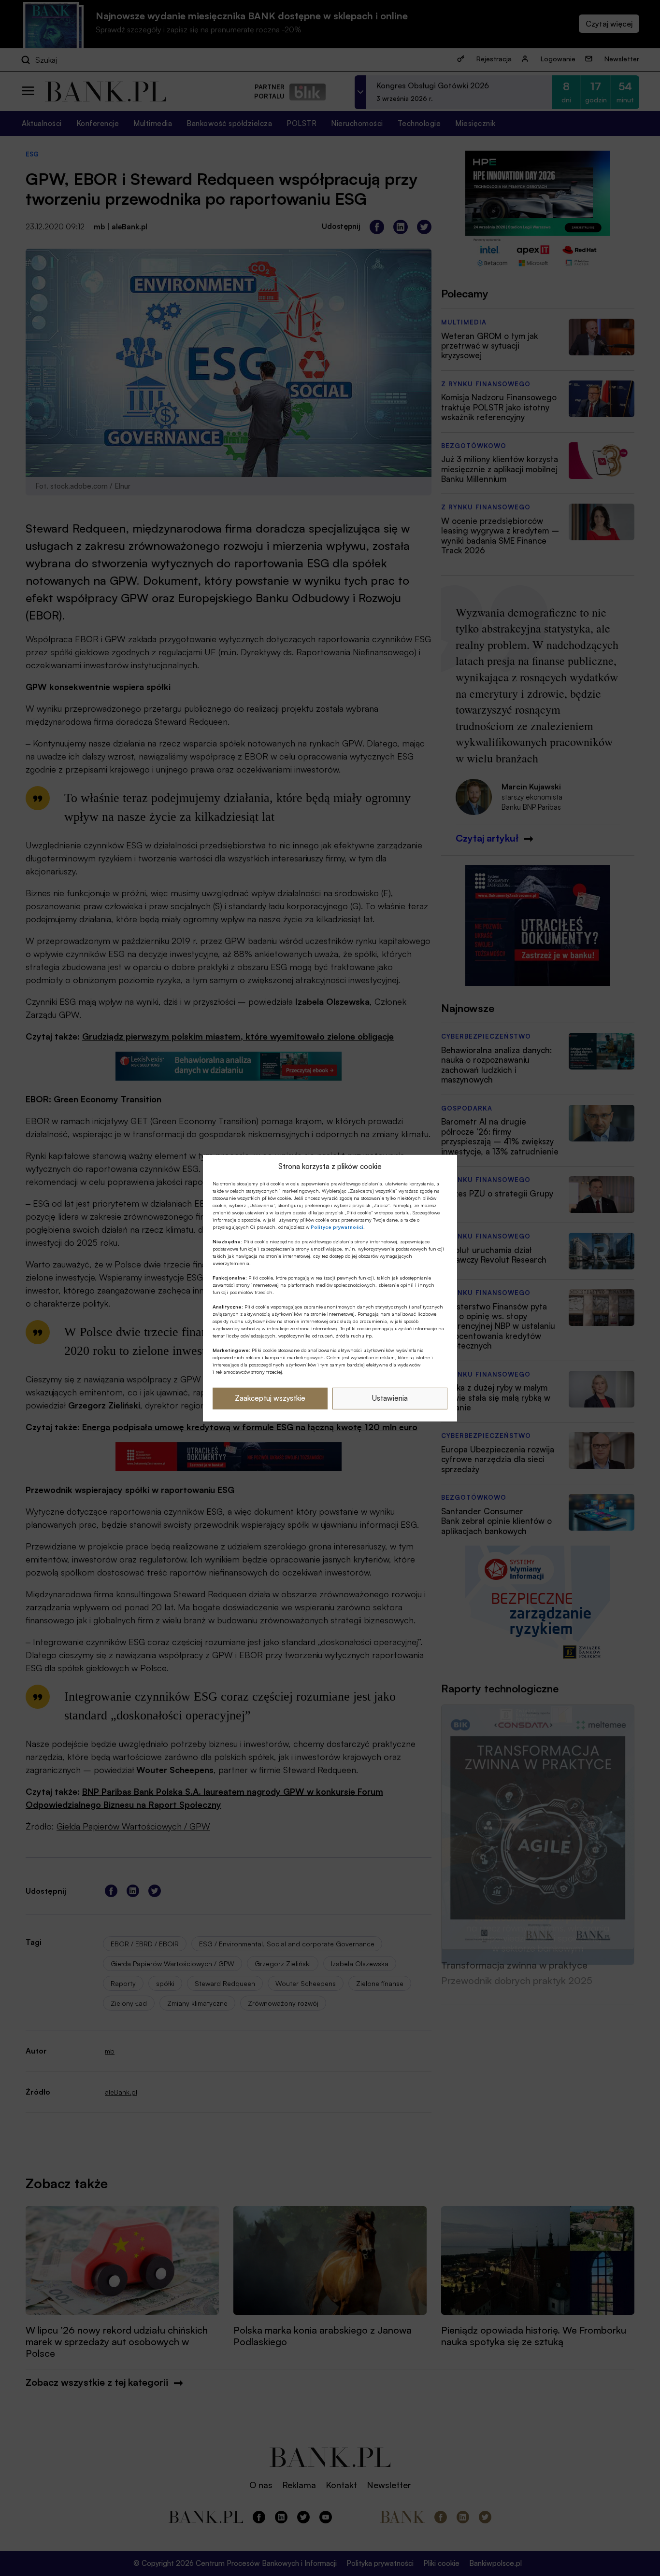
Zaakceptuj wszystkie (270, 1398)
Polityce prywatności (337, 1227)
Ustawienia (390, 1398)
